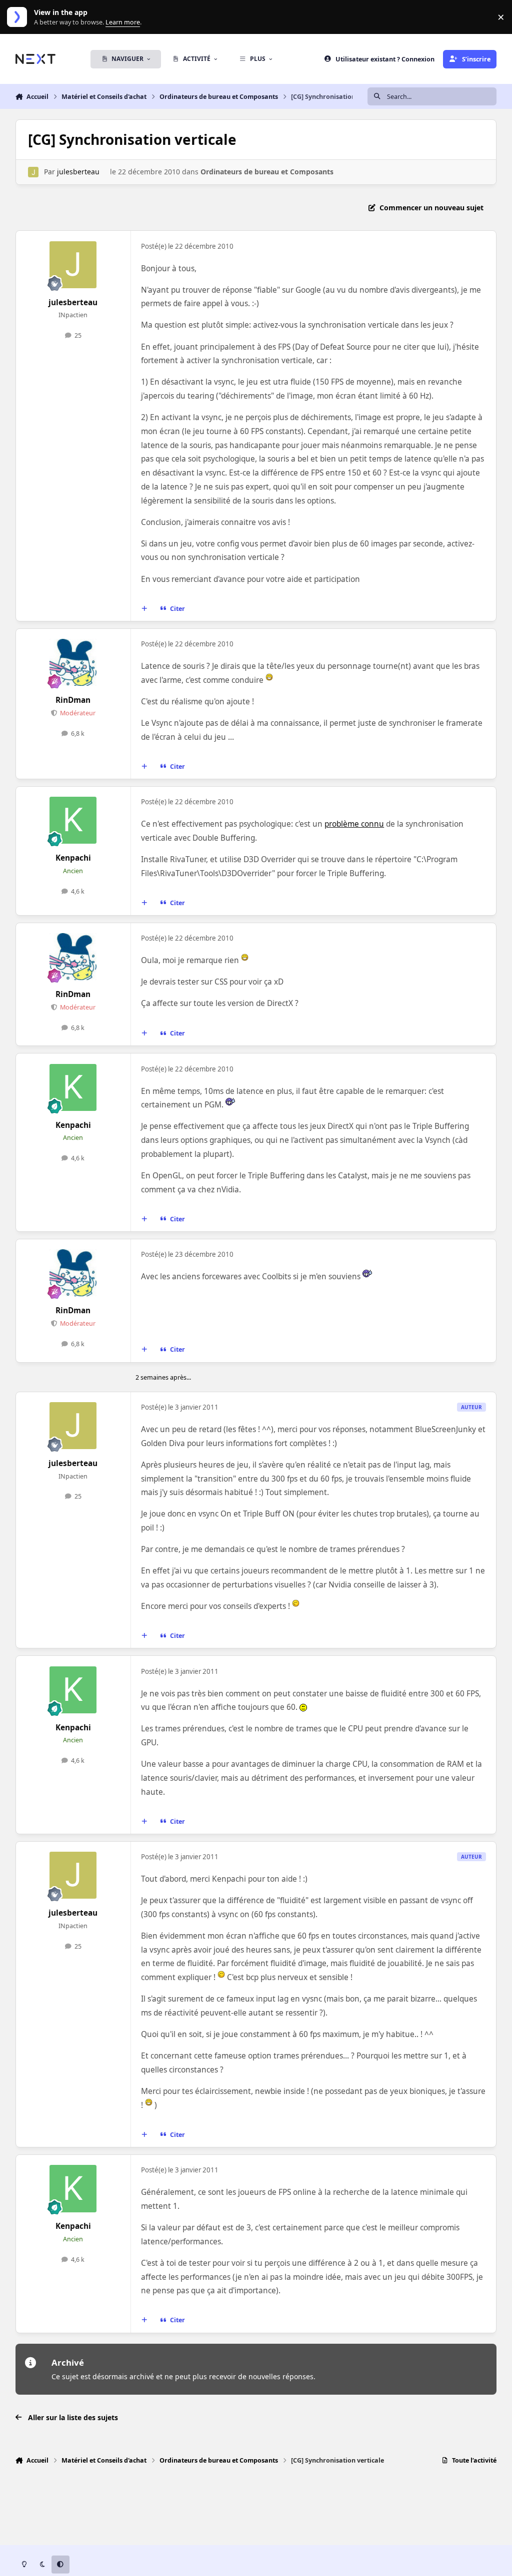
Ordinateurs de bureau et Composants (267, 172)
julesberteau (78, 172)
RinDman (73, 700)
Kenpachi (73, 858)
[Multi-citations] (144, 609)
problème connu (354, 824)
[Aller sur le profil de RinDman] (73, 662)
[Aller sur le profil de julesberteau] (33, 172)
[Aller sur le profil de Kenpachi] (73, 820)
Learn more (19, 17)
